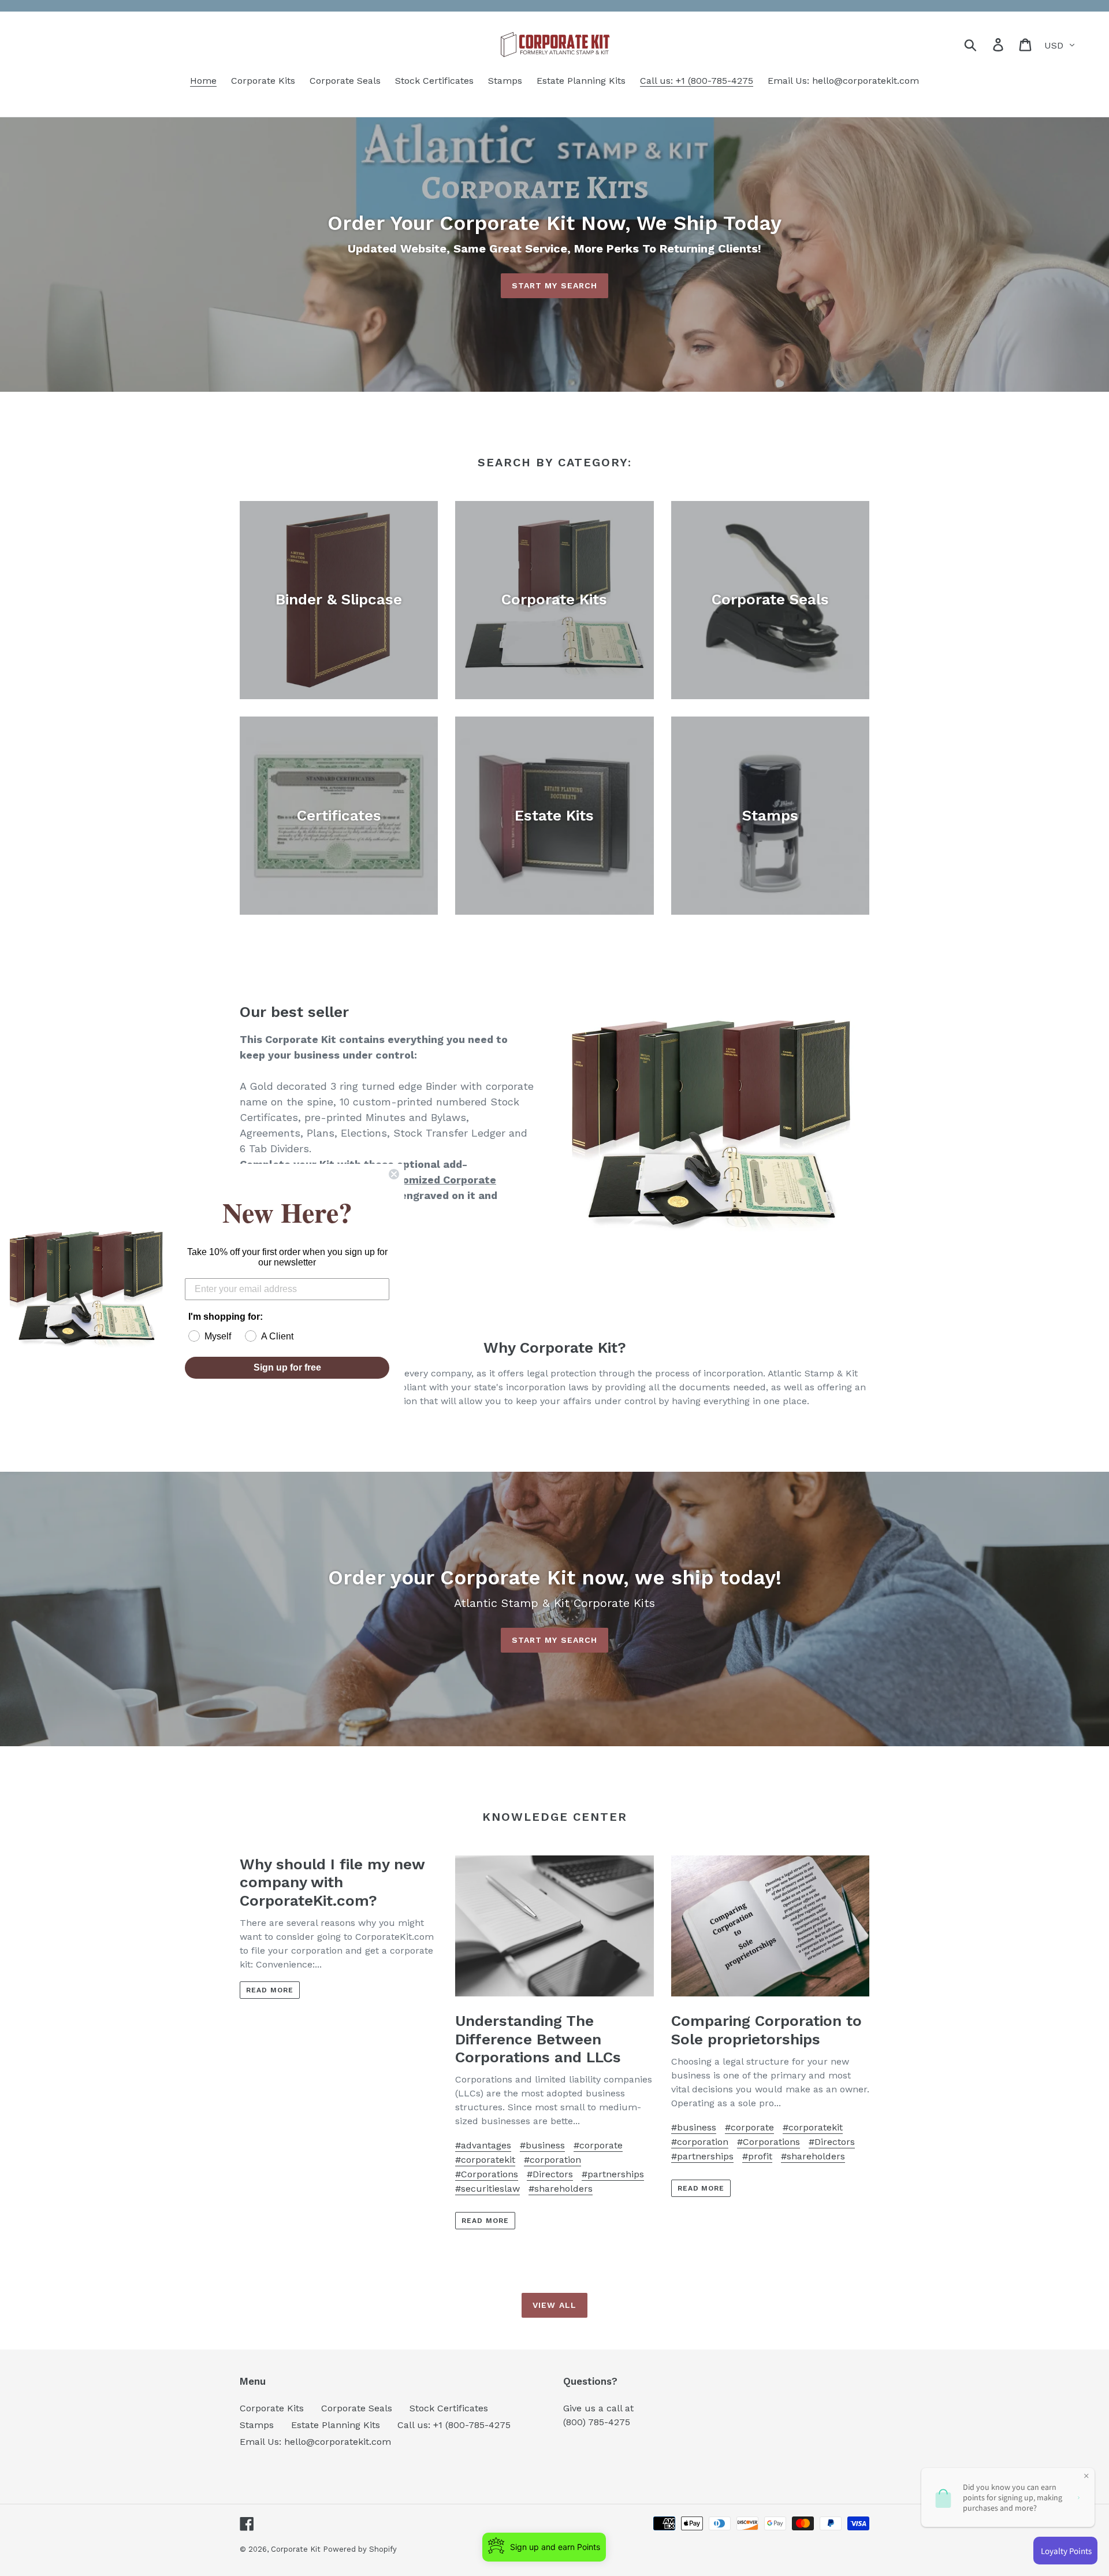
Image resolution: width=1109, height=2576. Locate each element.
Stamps (257, 2425)
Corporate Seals (357, 2408)
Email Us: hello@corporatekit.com (315, 2442)
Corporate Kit (297, 2549)
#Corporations (487, 2174)
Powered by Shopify (360, 2549)
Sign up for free (287, 1367)
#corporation (552, 2160)
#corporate (598, 2145)
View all (554, 2305)
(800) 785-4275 (597, 2422)
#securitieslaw (487, 2189)
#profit (757, 2156)
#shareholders (561, 2189)
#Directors (550, 2174)
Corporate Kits (272, 2408)
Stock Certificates (449, 2408)
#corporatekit (485, 2160)
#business (542, 2145)
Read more (270, 1990)
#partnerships (613, 2174)
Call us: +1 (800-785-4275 (454, 2425)
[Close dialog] (394, 1174)
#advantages (483, 2145)
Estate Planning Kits (336, 2425)
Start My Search (555, 285)
